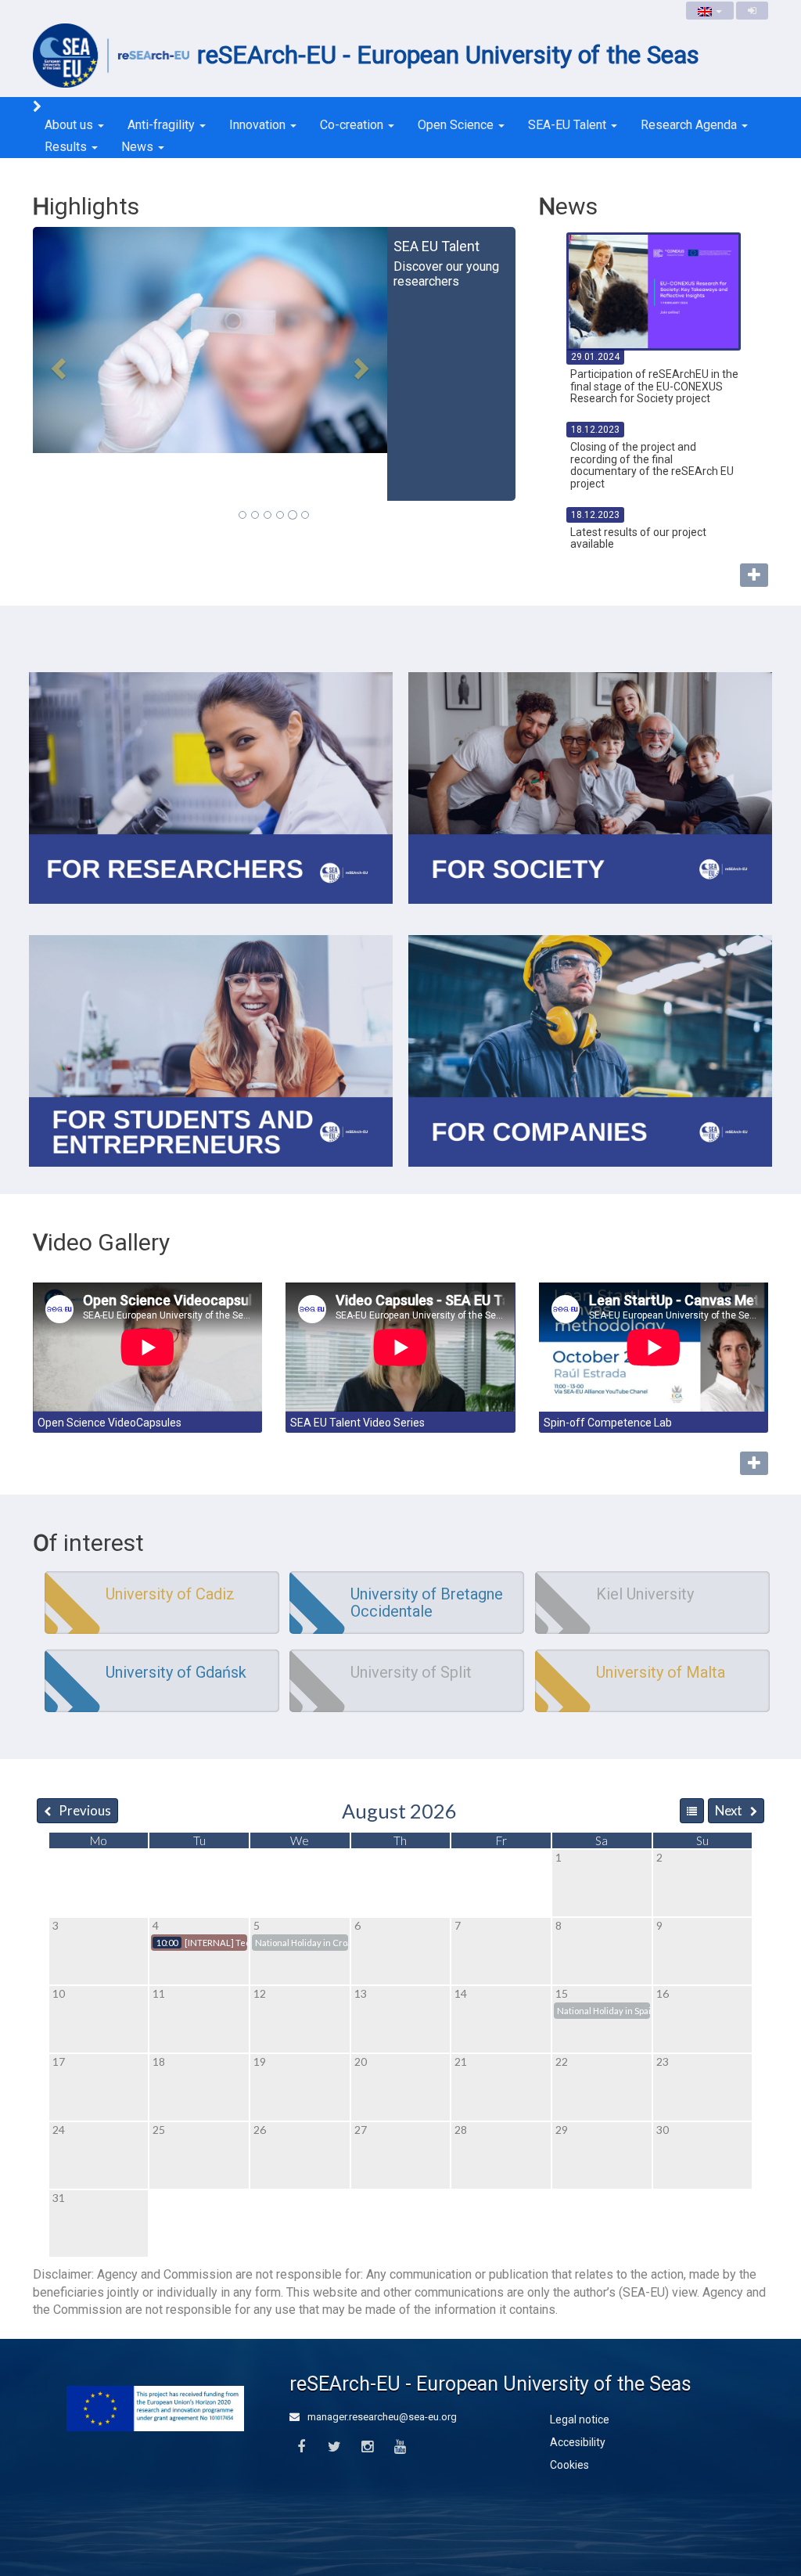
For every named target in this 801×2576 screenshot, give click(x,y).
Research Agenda (690, 125)
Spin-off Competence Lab (608, 1423)
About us (70, 125)
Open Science (457, 125)
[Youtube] (400, 2447)
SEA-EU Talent (569, 125)
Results (67, 147)
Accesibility (578, 2442)
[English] (710, 11)
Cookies (569, 2465)
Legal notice (580, 2419)
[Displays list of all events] (692, 1811)
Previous (85, 1810)
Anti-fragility (163, 125)
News (139, 147)
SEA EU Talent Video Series (357, 1423)
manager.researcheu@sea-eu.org (381, 2417)
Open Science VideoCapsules (110, 1423)
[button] (56, 364)
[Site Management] (752, 11)
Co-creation (353, 125)
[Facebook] (301, 2447)
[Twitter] (334, 2447)
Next (729, 1810)
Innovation (259, 125)
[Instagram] (367, 2447)
